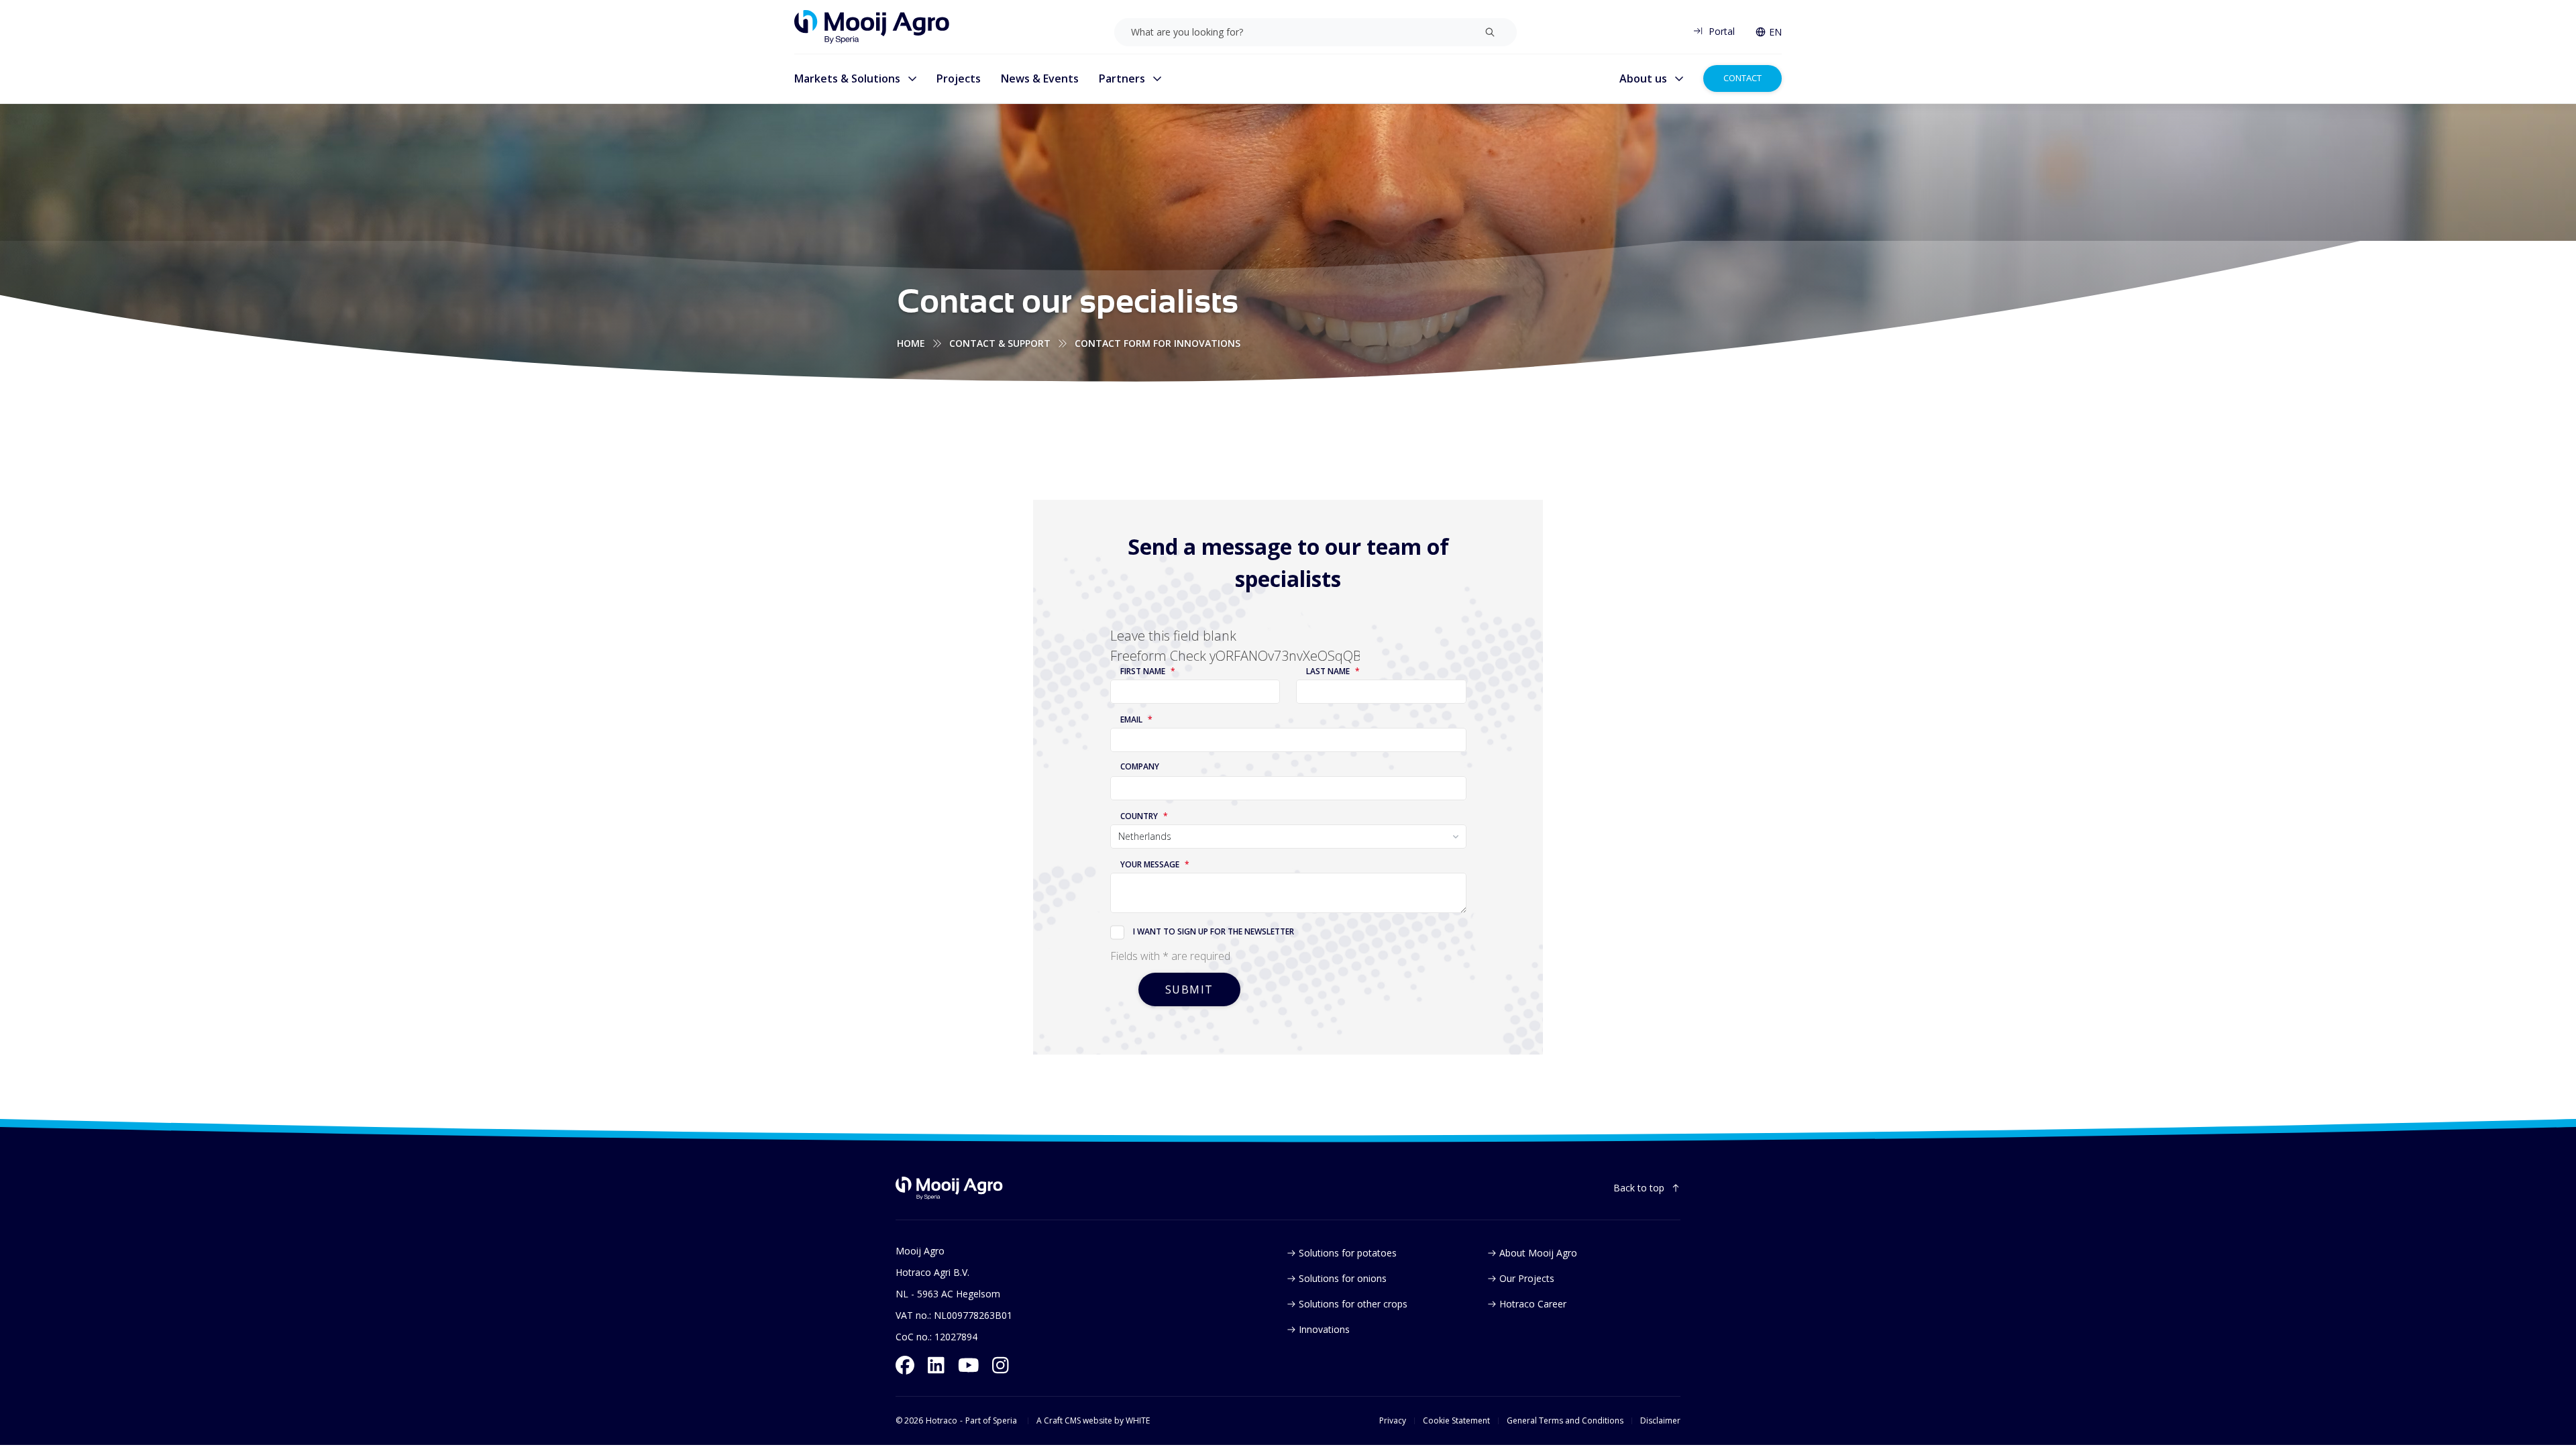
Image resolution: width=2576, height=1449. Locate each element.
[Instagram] (1001, 1365)
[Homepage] (872, 27)
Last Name (1328, 672)
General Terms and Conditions (1565, 1421)
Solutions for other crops (1353, 1304)
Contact (1742, 78)
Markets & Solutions (847, 78)
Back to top (1639, 1188)
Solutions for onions (1343, 1278)
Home (911, 343)
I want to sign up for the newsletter (1214, 931)
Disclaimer (1660, 1421)
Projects (959, 78)
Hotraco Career (1533, 1304)
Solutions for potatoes (1348, 1253)
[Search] (1490, 32)
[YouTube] (969, 1365)
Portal (1722, 31)
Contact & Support (1000, 343)
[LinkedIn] (936, 1365)
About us (1643, 78)
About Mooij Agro (1538, 1253)
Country (1139, 816)
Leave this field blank (1173, 636)
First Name (1143, 672)
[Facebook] (905, 1365)
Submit (1190, 989)
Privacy (1393, 1421)
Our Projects (1527, 1278)
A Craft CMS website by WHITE (1093, 1421)
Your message (1150, 865)
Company (1140, 767)
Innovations (1324, 1329)
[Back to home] (949, 1188)
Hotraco (942, 1421)
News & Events (1040, 78)
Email (1131, 720)
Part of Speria (991, 1421)
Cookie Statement (1456, 1421)
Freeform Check (1158, 656)
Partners (1122, 78)
